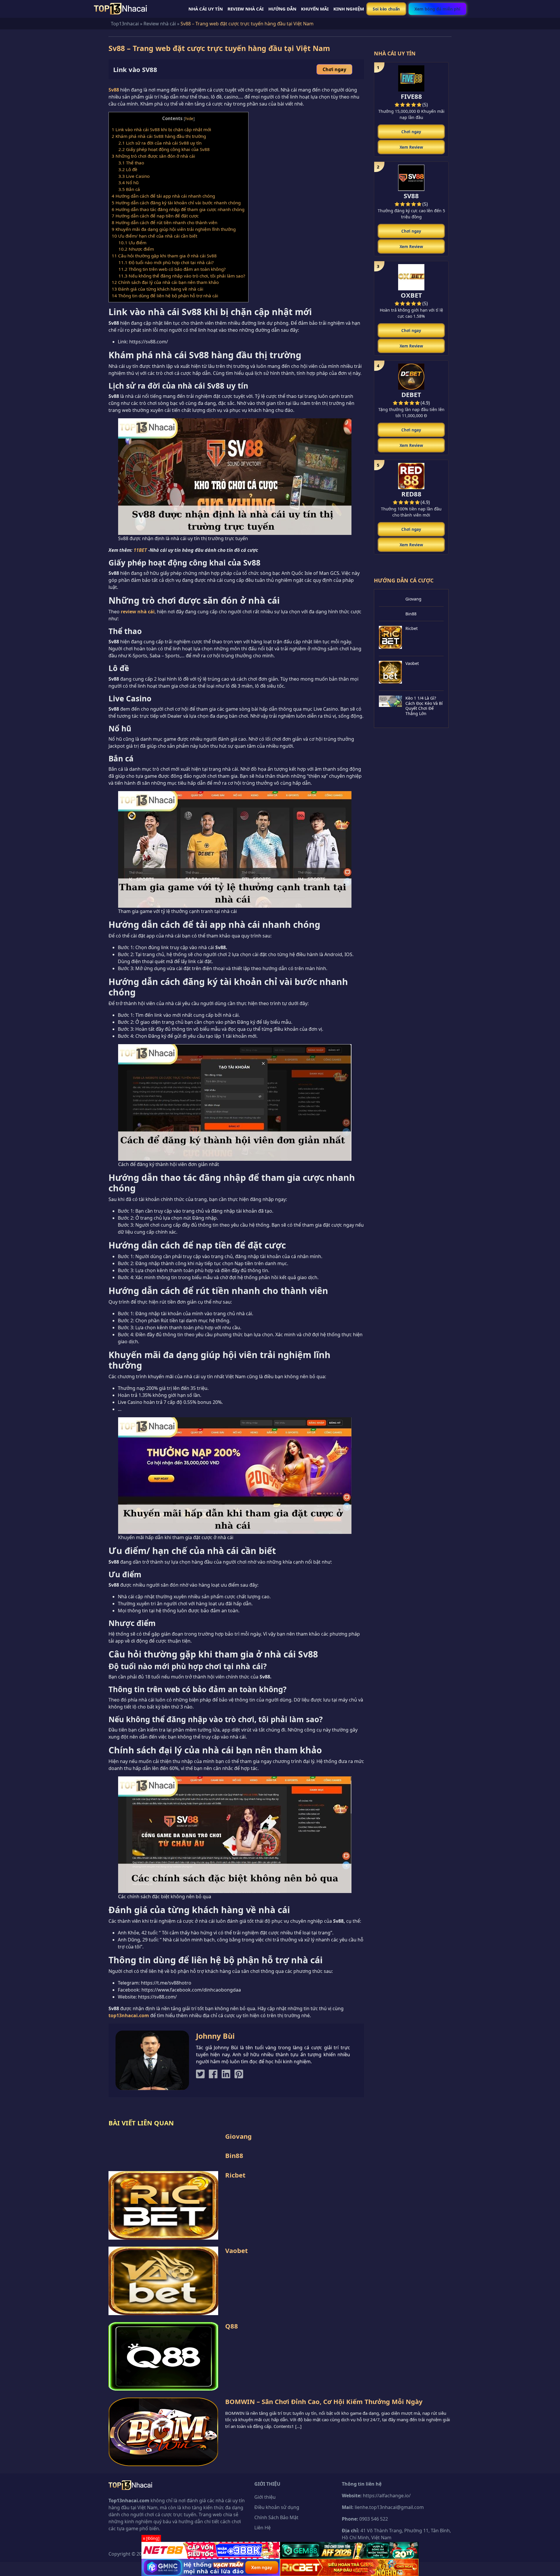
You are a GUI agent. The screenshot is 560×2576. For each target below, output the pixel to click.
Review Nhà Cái (246, 9)
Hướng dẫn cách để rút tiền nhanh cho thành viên (165, 222)
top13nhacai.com (129, 2015)
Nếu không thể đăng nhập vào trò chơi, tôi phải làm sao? (182, 276)
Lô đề (128, 169)
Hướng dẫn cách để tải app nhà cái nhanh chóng (163, 196)
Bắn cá (129, 189)
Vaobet (412, 663)
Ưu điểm (132, 243)
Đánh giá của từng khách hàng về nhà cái (157, 289)
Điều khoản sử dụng (277, 2507)
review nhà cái (138, 612)
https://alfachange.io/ (387, 2496)
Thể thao (131, 163)
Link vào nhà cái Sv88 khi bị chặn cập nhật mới (161, 129)
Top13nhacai (125, 24)
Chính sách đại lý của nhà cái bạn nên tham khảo (165, 282)
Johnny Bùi (215, 2036)
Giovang (413, 599)
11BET (140, 550)
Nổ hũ (128, 182)
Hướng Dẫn (282, 9)
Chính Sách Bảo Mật (276, 2517)
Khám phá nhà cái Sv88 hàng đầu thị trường (159, 136)
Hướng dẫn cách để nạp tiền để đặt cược (155, 216)
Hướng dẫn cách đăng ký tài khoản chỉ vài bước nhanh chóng (176, 203)
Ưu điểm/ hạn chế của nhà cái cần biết (154, 236)
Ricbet (412, 628)
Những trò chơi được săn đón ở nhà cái (153, 156)
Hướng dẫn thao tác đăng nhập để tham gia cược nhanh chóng (178, 209)
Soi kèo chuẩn (386, 9)
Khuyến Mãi (315, 9)
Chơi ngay (334, 69)
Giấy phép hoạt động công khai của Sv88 (164, 149)
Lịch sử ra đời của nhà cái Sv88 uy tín (160, 143)
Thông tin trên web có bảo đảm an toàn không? (172, 269)
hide (189, 118)
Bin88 (411, 614)
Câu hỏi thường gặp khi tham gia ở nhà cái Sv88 (164, 256)
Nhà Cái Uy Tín (206, 9)
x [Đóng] (151, 2538)
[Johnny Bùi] (152, 2060)
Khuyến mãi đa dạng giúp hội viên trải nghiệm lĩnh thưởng (174, 229)
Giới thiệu (265, 2497)
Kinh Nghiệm (349, 9)
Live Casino (134, 176)
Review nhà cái (160, 24)
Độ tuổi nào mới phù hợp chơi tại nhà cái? (166, 262)
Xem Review (411, 147)
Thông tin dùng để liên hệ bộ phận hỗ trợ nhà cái (165, 296)
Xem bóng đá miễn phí (437, 9)
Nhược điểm (136, 249)
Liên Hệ (262, 2528)
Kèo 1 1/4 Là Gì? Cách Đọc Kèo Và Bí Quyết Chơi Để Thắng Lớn (424, 706)
